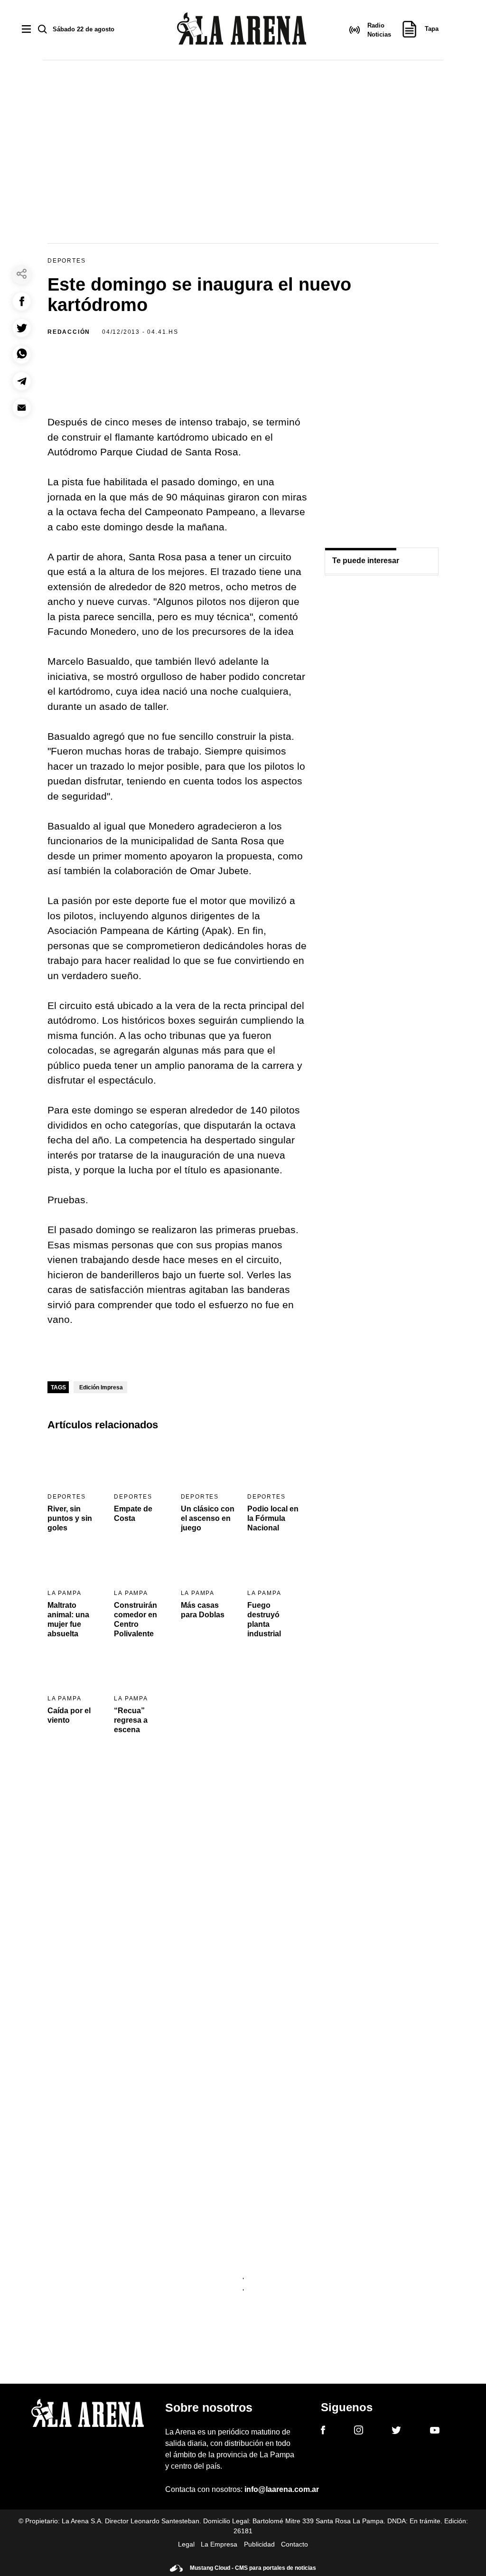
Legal (186, 2544)
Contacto (294, 2544)
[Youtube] (435, 2432)
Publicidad (259, 2544)
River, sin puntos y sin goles (70, 1518)
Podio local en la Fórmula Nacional (273, 1518)
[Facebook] (323, 2432)
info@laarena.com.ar (282, 2489)
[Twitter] (396, 2432)
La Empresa (219, 2544)
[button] (22, 301)
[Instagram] (359, 2432)
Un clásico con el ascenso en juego (208, 1518)
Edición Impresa (101, 1387)
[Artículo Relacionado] (75, 1464)
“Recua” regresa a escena (131, 1720)
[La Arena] (242, 30)
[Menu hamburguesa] (26, 30)
